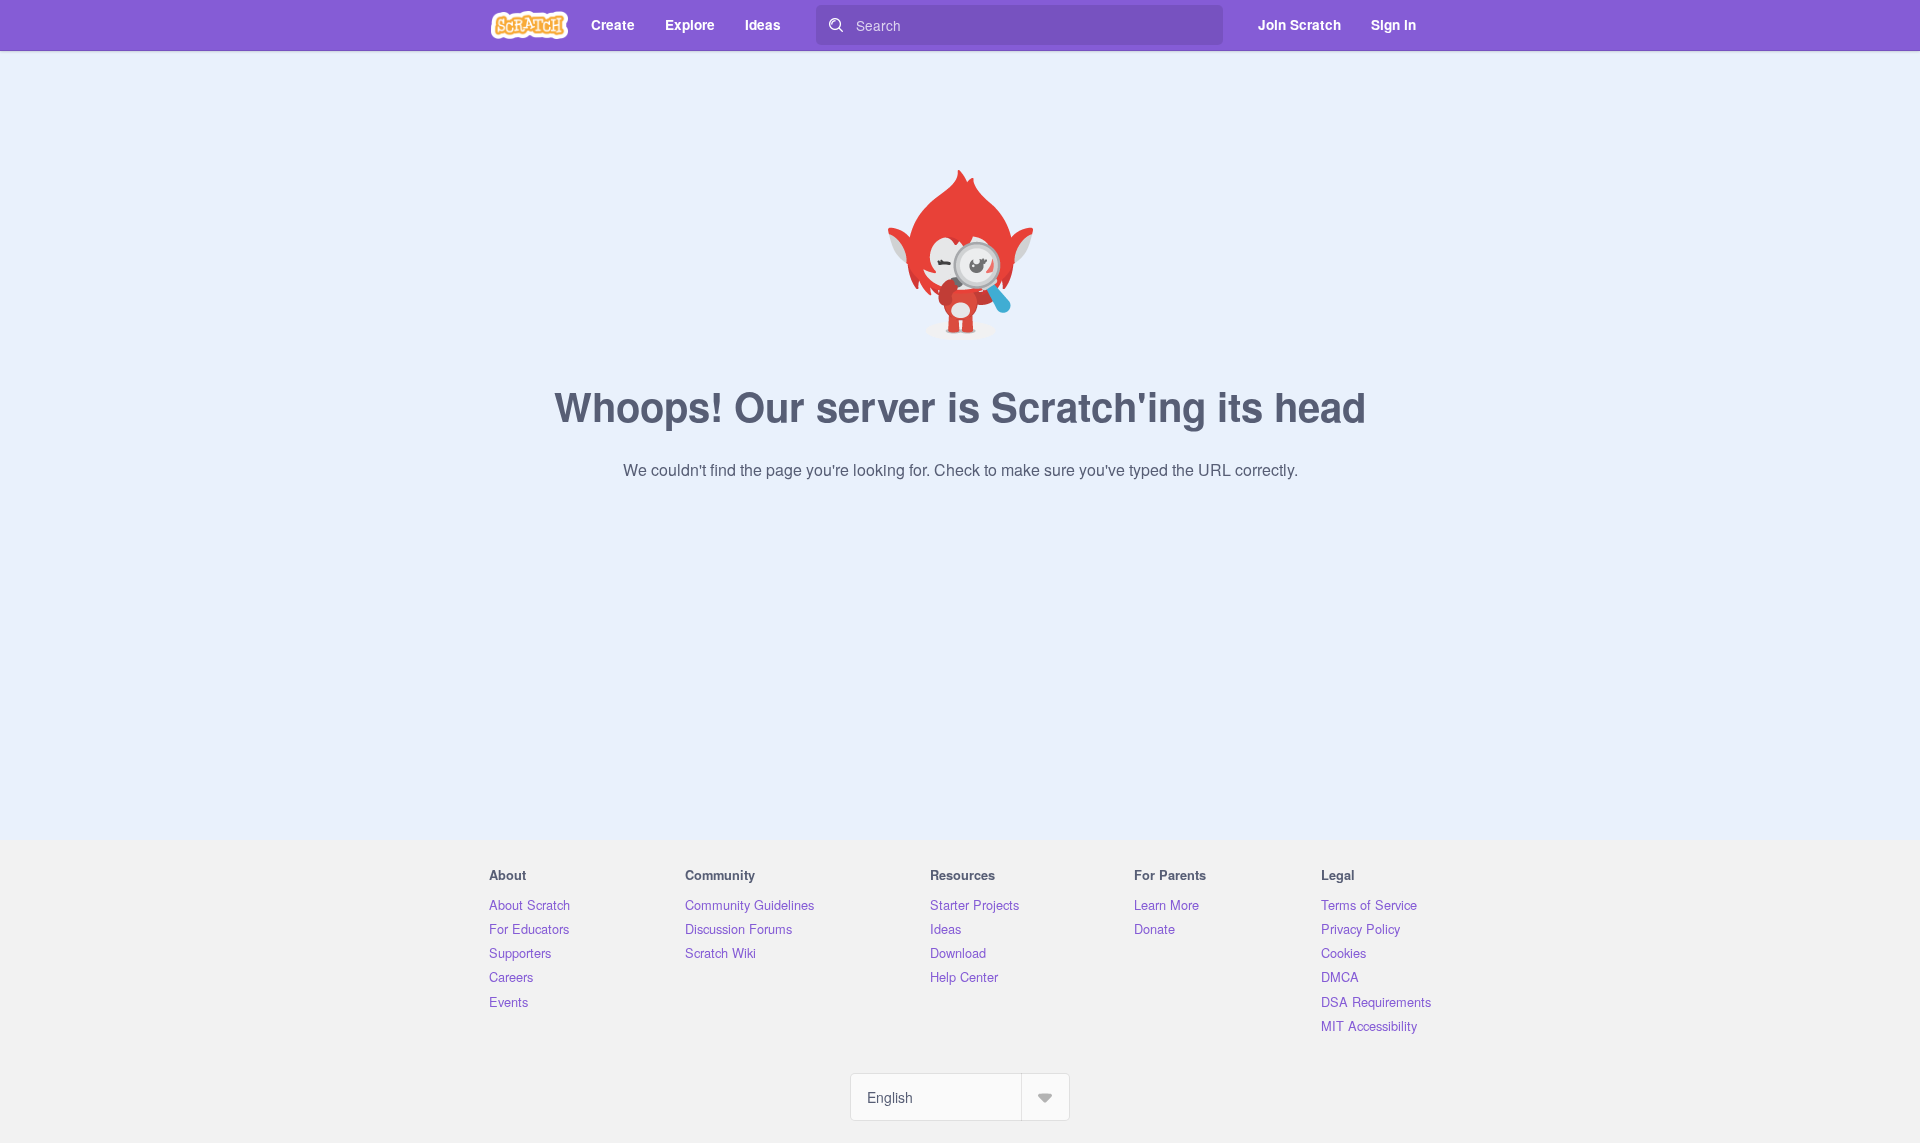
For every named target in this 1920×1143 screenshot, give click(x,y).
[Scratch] (529, 25)
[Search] (836, 25)
